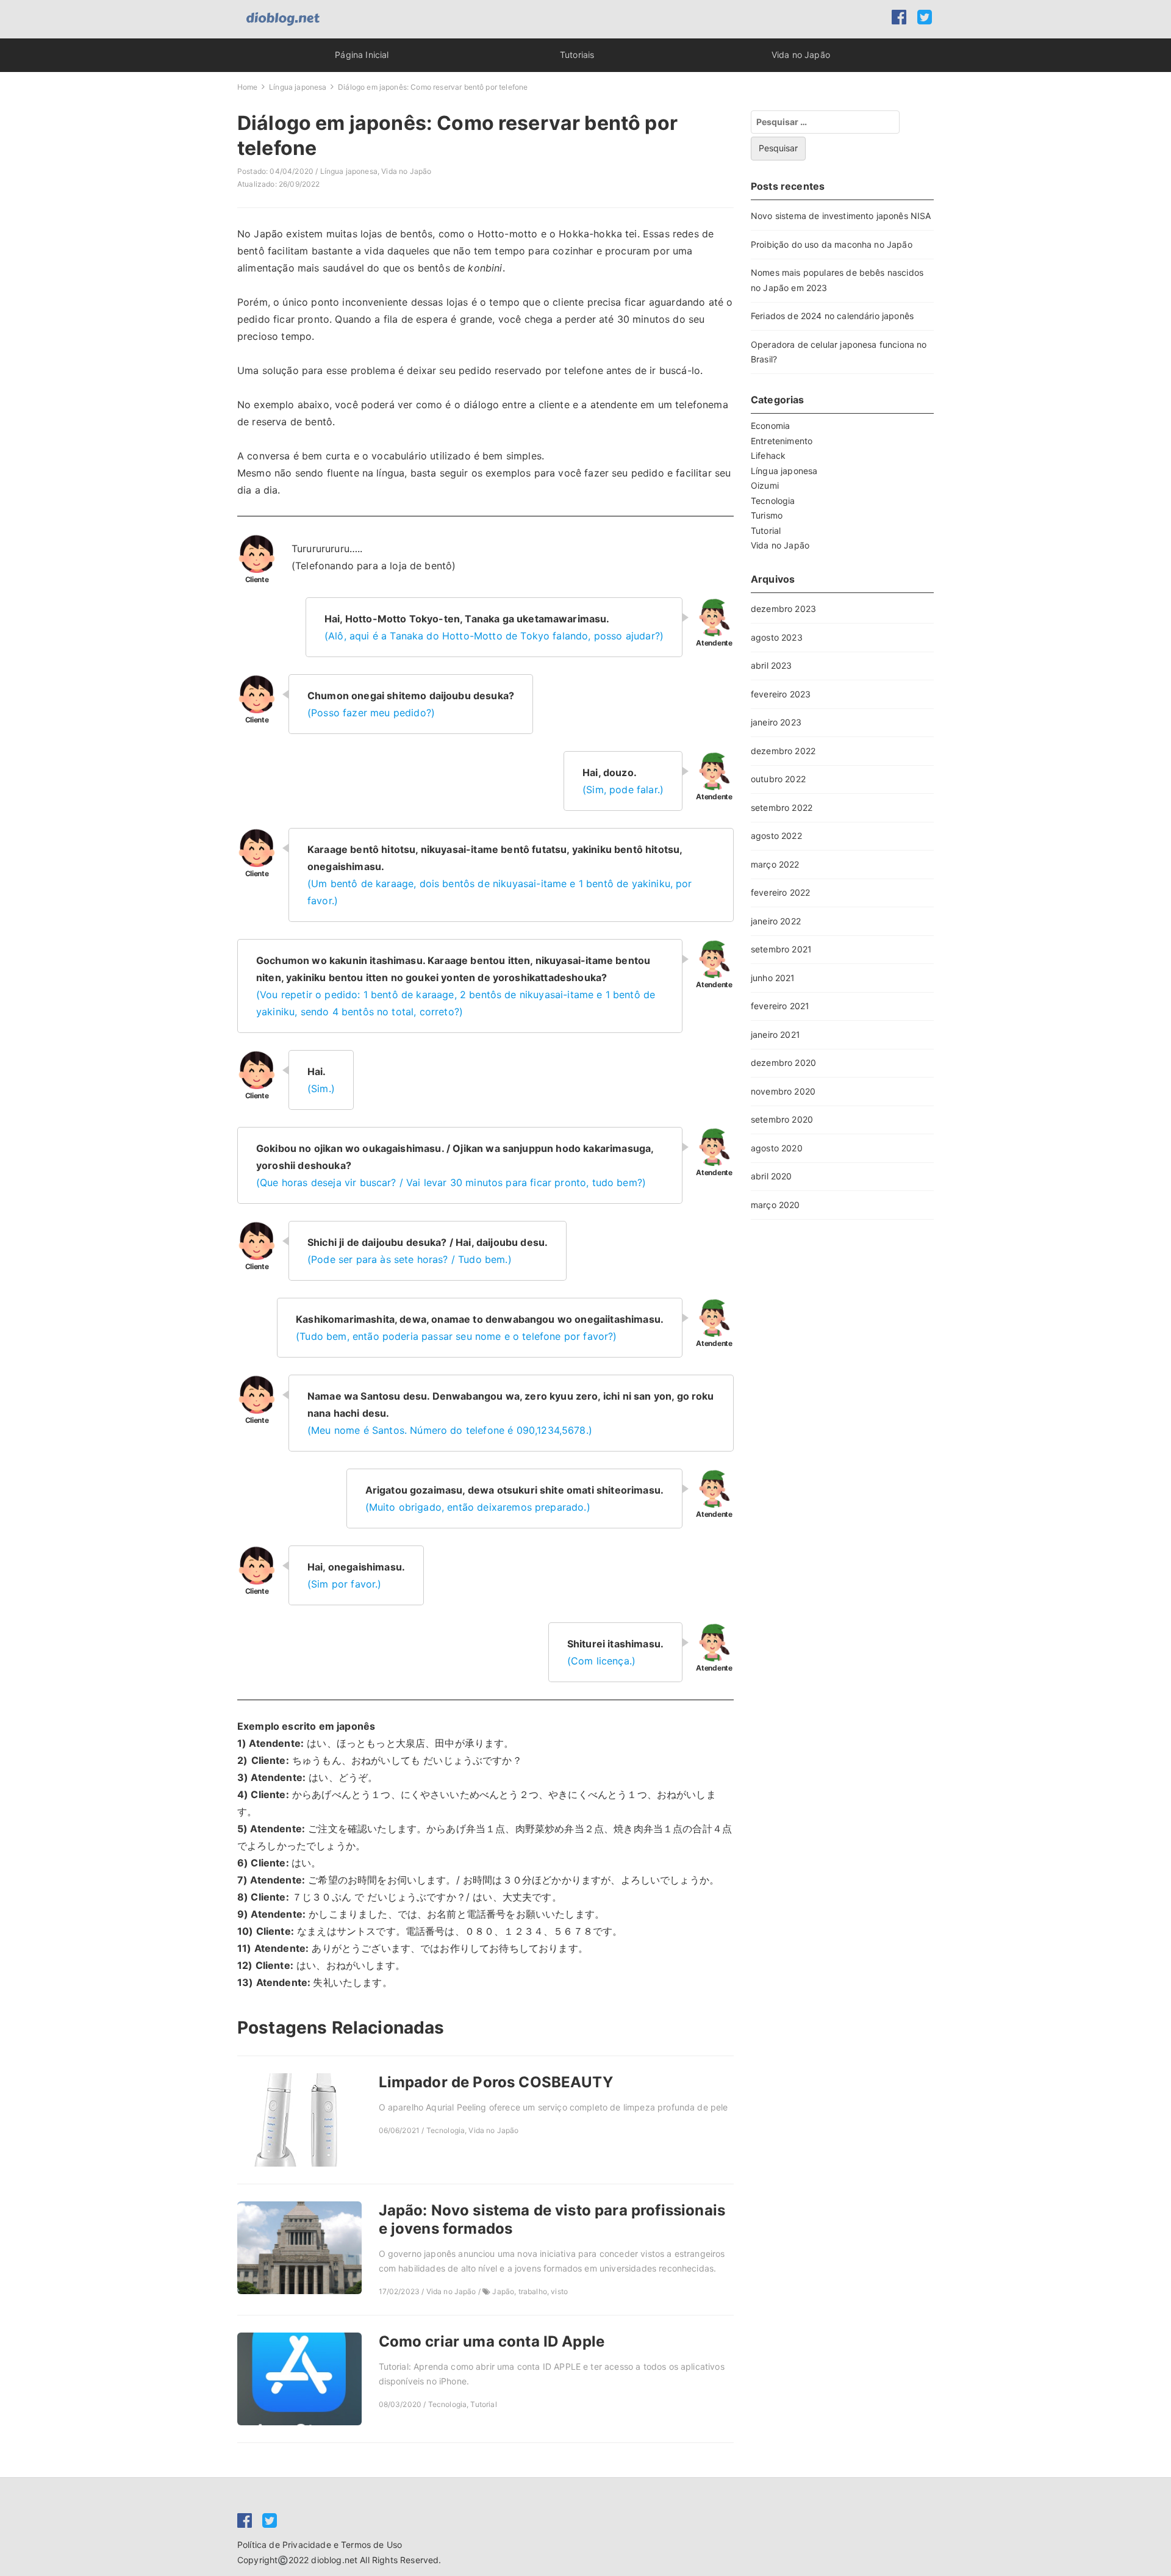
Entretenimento (782, 441)
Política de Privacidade (284, 2545)
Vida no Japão (801, 55)
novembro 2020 (783, 1091)
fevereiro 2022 (780, 892)
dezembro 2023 (783, 609)
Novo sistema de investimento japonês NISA (841, 216)
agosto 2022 (776, 836)
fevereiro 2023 (781, 694)
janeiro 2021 (775, 1034)
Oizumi (765, 485)
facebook (899, 17)
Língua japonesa (349, 171)
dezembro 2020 (783, 1063)
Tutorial (766, 531)
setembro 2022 (782, 808)
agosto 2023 (777, 637)
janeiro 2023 (776, 722)
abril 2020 (772, 1176)
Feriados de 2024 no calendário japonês (832, 316)
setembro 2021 (781, 949)
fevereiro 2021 (780, 1006)
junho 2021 (773, 978)
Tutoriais (577, 55)
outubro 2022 (778, 779)
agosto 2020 (777, 1148)
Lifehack (768, 455)
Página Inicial (362, 55)
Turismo (767, 515)
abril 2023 (772, 665)
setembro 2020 (782, 1119)
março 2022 (775, 864)
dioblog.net (334, 2560)
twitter (925, 17)
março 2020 (775, 1205)
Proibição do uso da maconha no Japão (832, 244)
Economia (770, 426)
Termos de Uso (371, 2545)
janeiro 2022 (776, 921)
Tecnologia (773, 501)
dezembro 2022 (783, 751)
